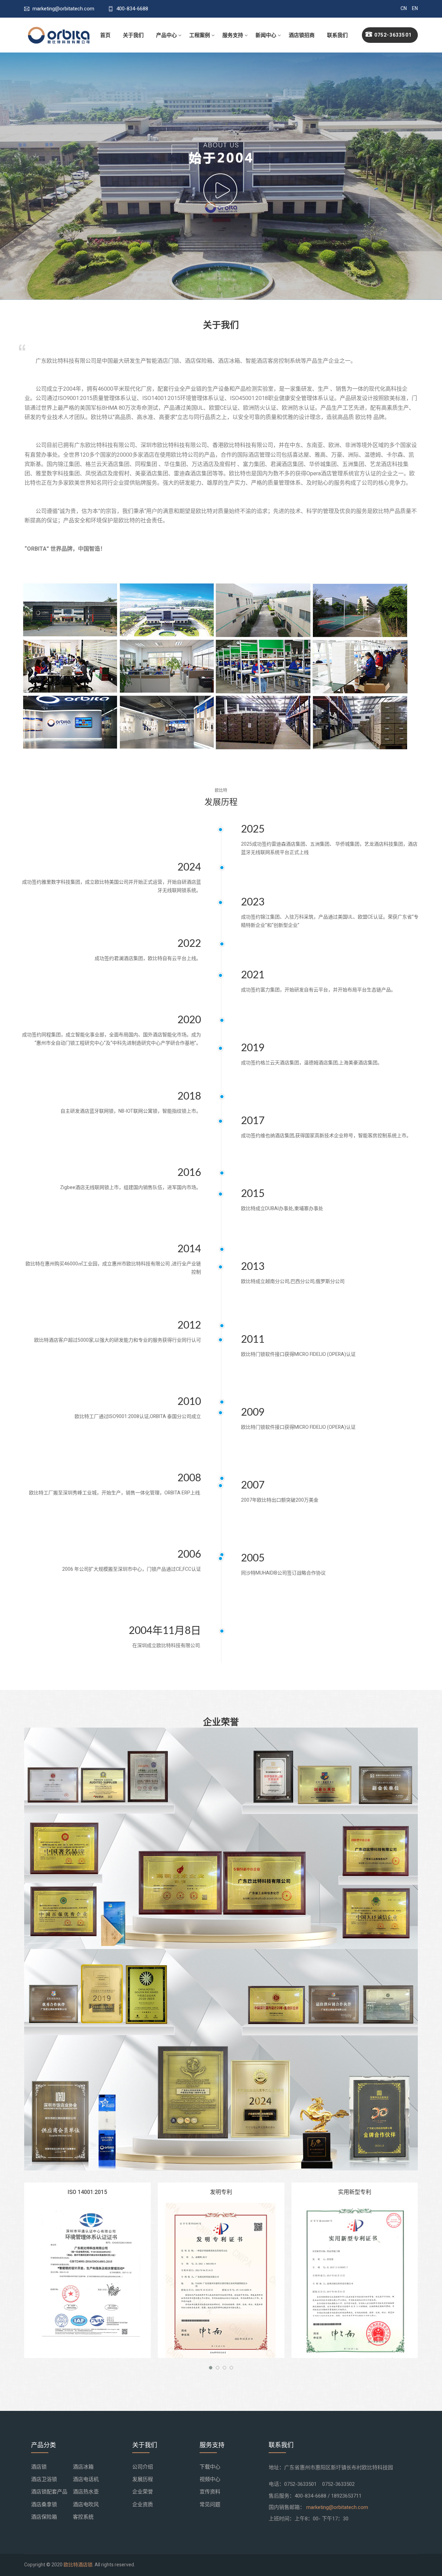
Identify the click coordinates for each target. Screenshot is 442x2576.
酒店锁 (39, 2467)
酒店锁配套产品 (49, 2492)
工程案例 (200, 35)
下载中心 (210, 2467)
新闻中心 (266, 35)
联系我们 (337, 35)
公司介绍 (143, 2467)
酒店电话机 (86, 2479)
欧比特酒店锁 (78, 2565)
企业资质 (143, 2504)
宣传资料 (210, 2492)
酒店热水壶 (86, 2492)
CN (404, 8)
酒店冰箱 (83, 2467)
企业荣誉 (143, 2492)
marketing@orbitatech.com (337, 2507)
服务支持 (233, 35)
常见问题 (210, 2504)
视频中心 (210, 2479)
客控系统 (83, 2517)
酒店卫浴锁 (44, 2479)
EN (415, 8)
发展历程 (143, 2479)
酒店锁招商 (302, 35)
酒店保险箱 (44, 2517)
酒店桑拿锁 (44, 2504)
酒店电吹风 (86, 2504)
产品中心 (166, 35)
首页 (105, 35)
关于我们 (133, 35)
